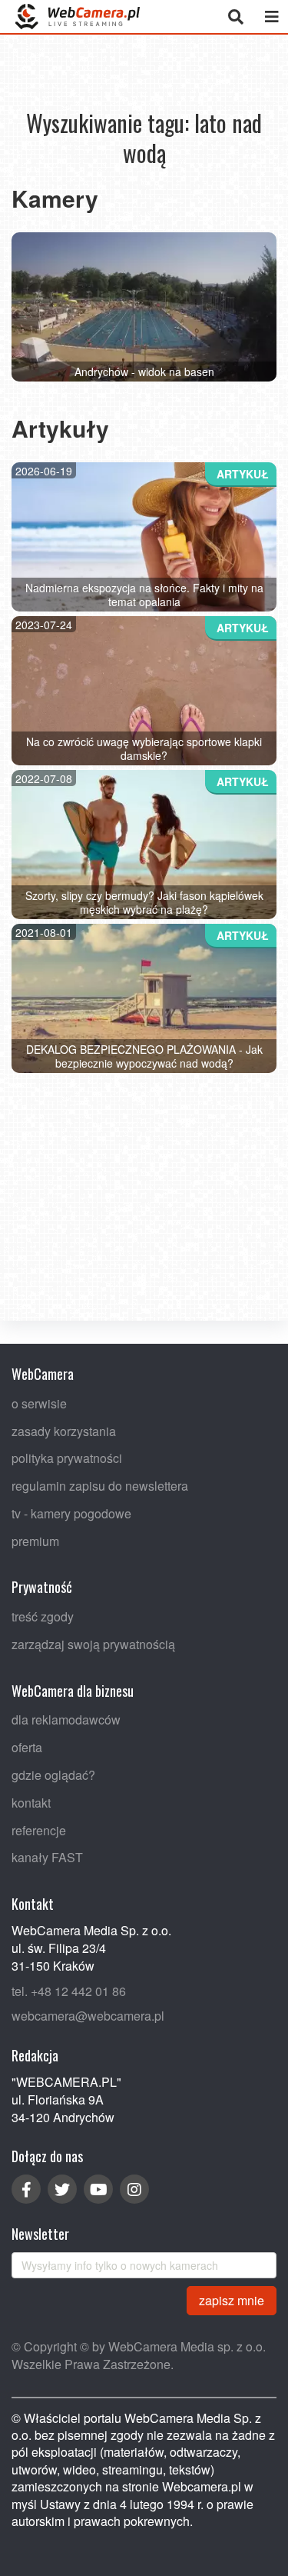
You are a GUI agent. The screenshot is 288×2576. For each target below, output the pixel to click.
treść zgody (43, 1616)
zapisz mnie (232, 2299)
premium (35, 1540)
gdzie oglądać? (53, 1775)
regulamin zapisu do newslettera (100, 1486)
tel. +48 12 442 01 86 (69, 1990)
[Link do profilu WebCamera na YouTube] (98, 2189)
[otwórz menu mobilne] (271, 17)
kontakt (31, 1802)
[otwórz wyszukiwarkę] (235, 17)
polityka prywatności (67, 1458)
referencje (39, 1830)
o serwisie (39, 1403)
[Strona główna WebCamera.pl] (78, 17)
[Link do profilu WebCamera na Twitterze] (62, 2189)
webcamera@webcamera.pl (88, 2016)
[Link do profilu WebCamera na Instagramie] (134, 2189)
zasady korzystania (64, 1430)
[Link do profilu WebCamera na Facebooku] (26, 2189)
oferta (27, 1747)
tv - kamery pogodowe (71, 1513)
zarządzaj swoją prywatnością (93, 1644)
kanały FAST (47, 1857)
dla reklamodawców (66, 1720)
